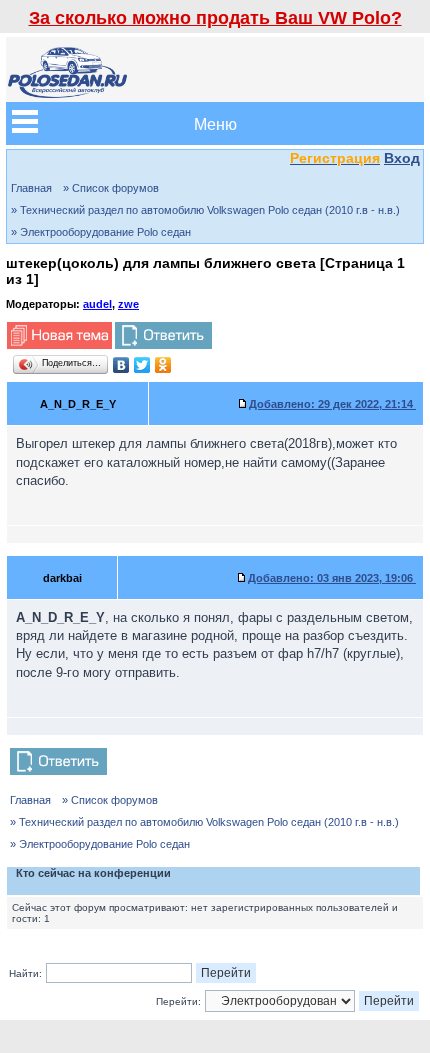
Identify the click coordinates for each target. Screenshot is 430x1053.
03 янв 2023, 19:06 (332, 578)
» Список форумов (111, 188)
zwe (128, 304)
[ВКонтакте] (121, 365)
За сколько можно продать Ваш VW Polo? (215, 18)
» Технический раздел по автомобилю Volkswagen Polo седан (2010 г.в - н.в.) (205, 210)
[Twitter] (142, 365)
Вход (402, 158)
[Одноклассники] (163, 365)
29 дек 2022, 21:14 (332, 404)
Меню (215, 123)
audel (97, 304)
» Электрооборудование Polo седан (101, 232)
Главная (31, 188)
